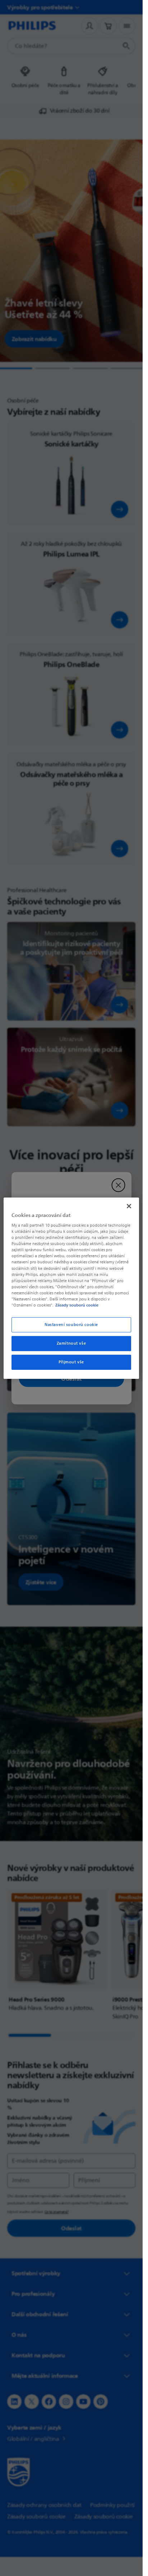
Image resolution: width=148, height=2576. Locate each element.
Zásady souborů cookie (77, 1305)
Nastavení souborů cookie (71, 1325)
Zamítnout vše (71, 1343)
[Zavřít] (129, 1206)
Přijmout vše (71, 1362)
